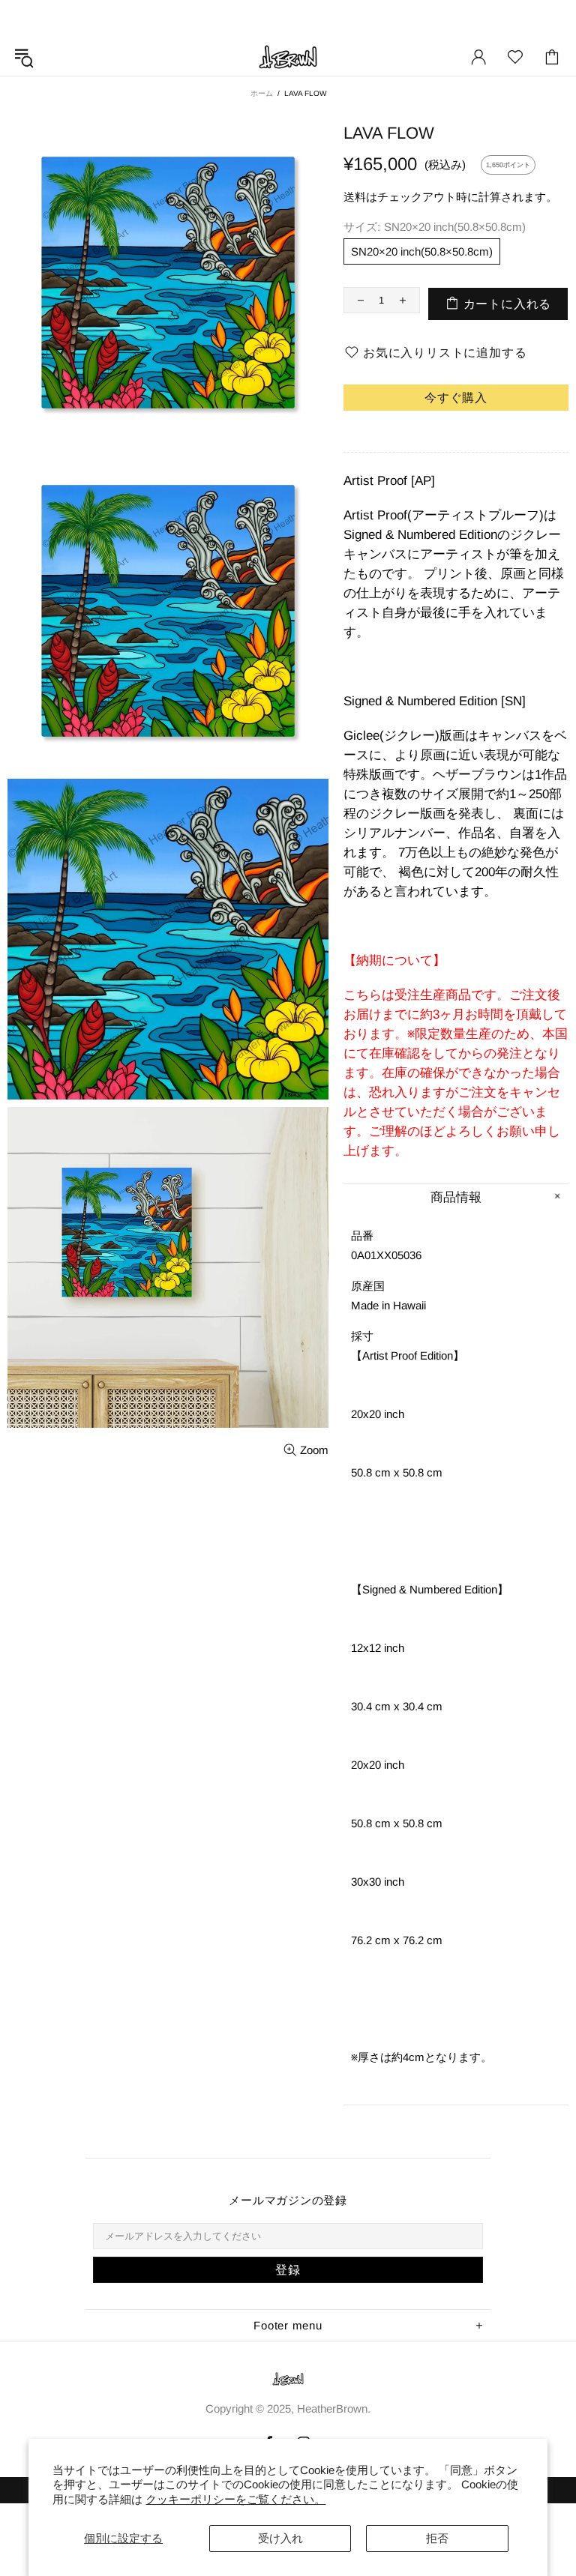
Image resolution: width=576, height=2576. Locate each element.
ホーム (262, 93)
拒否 (437, 2538)
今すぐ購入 (456, 398)
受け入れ (280, 2538)
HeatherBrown (288, 57)
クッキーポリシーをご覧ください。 (235, 2499)
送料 (355, 197)
